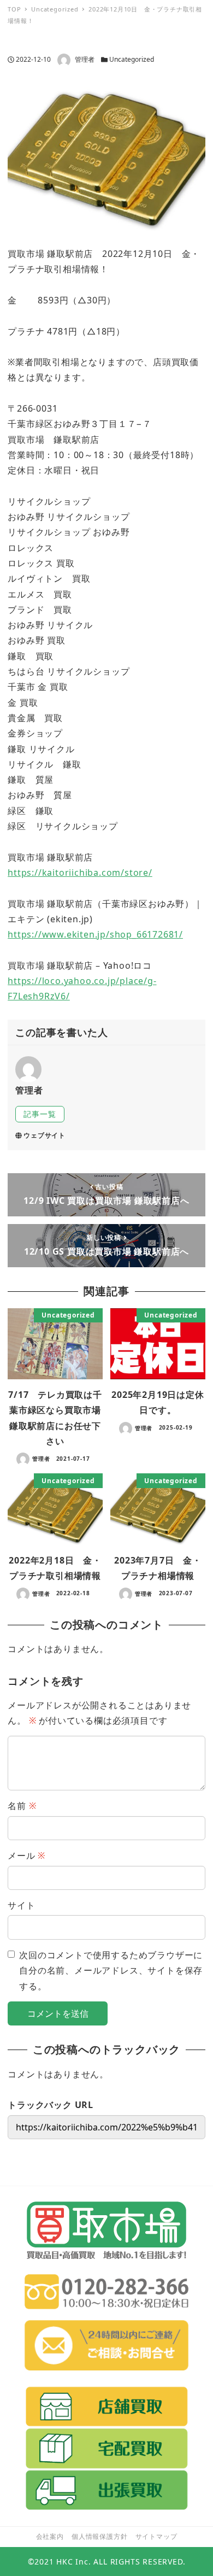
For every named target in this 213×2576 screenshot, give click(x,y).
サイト (21, 1905)
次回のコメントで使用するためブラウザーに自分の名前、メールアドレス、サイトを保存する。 (111, 1971)
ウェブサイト (45, 1135)
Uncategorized (132, 59)
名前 (22, 1806)
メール (26, 1855)
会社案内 (50, 2536)
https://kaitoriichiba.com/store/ (80, 873)
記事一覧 (40, 1114)
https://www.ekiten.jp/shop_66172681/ (95, 934)
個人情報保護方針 (99, 2536)
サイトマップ (156, 2536)
